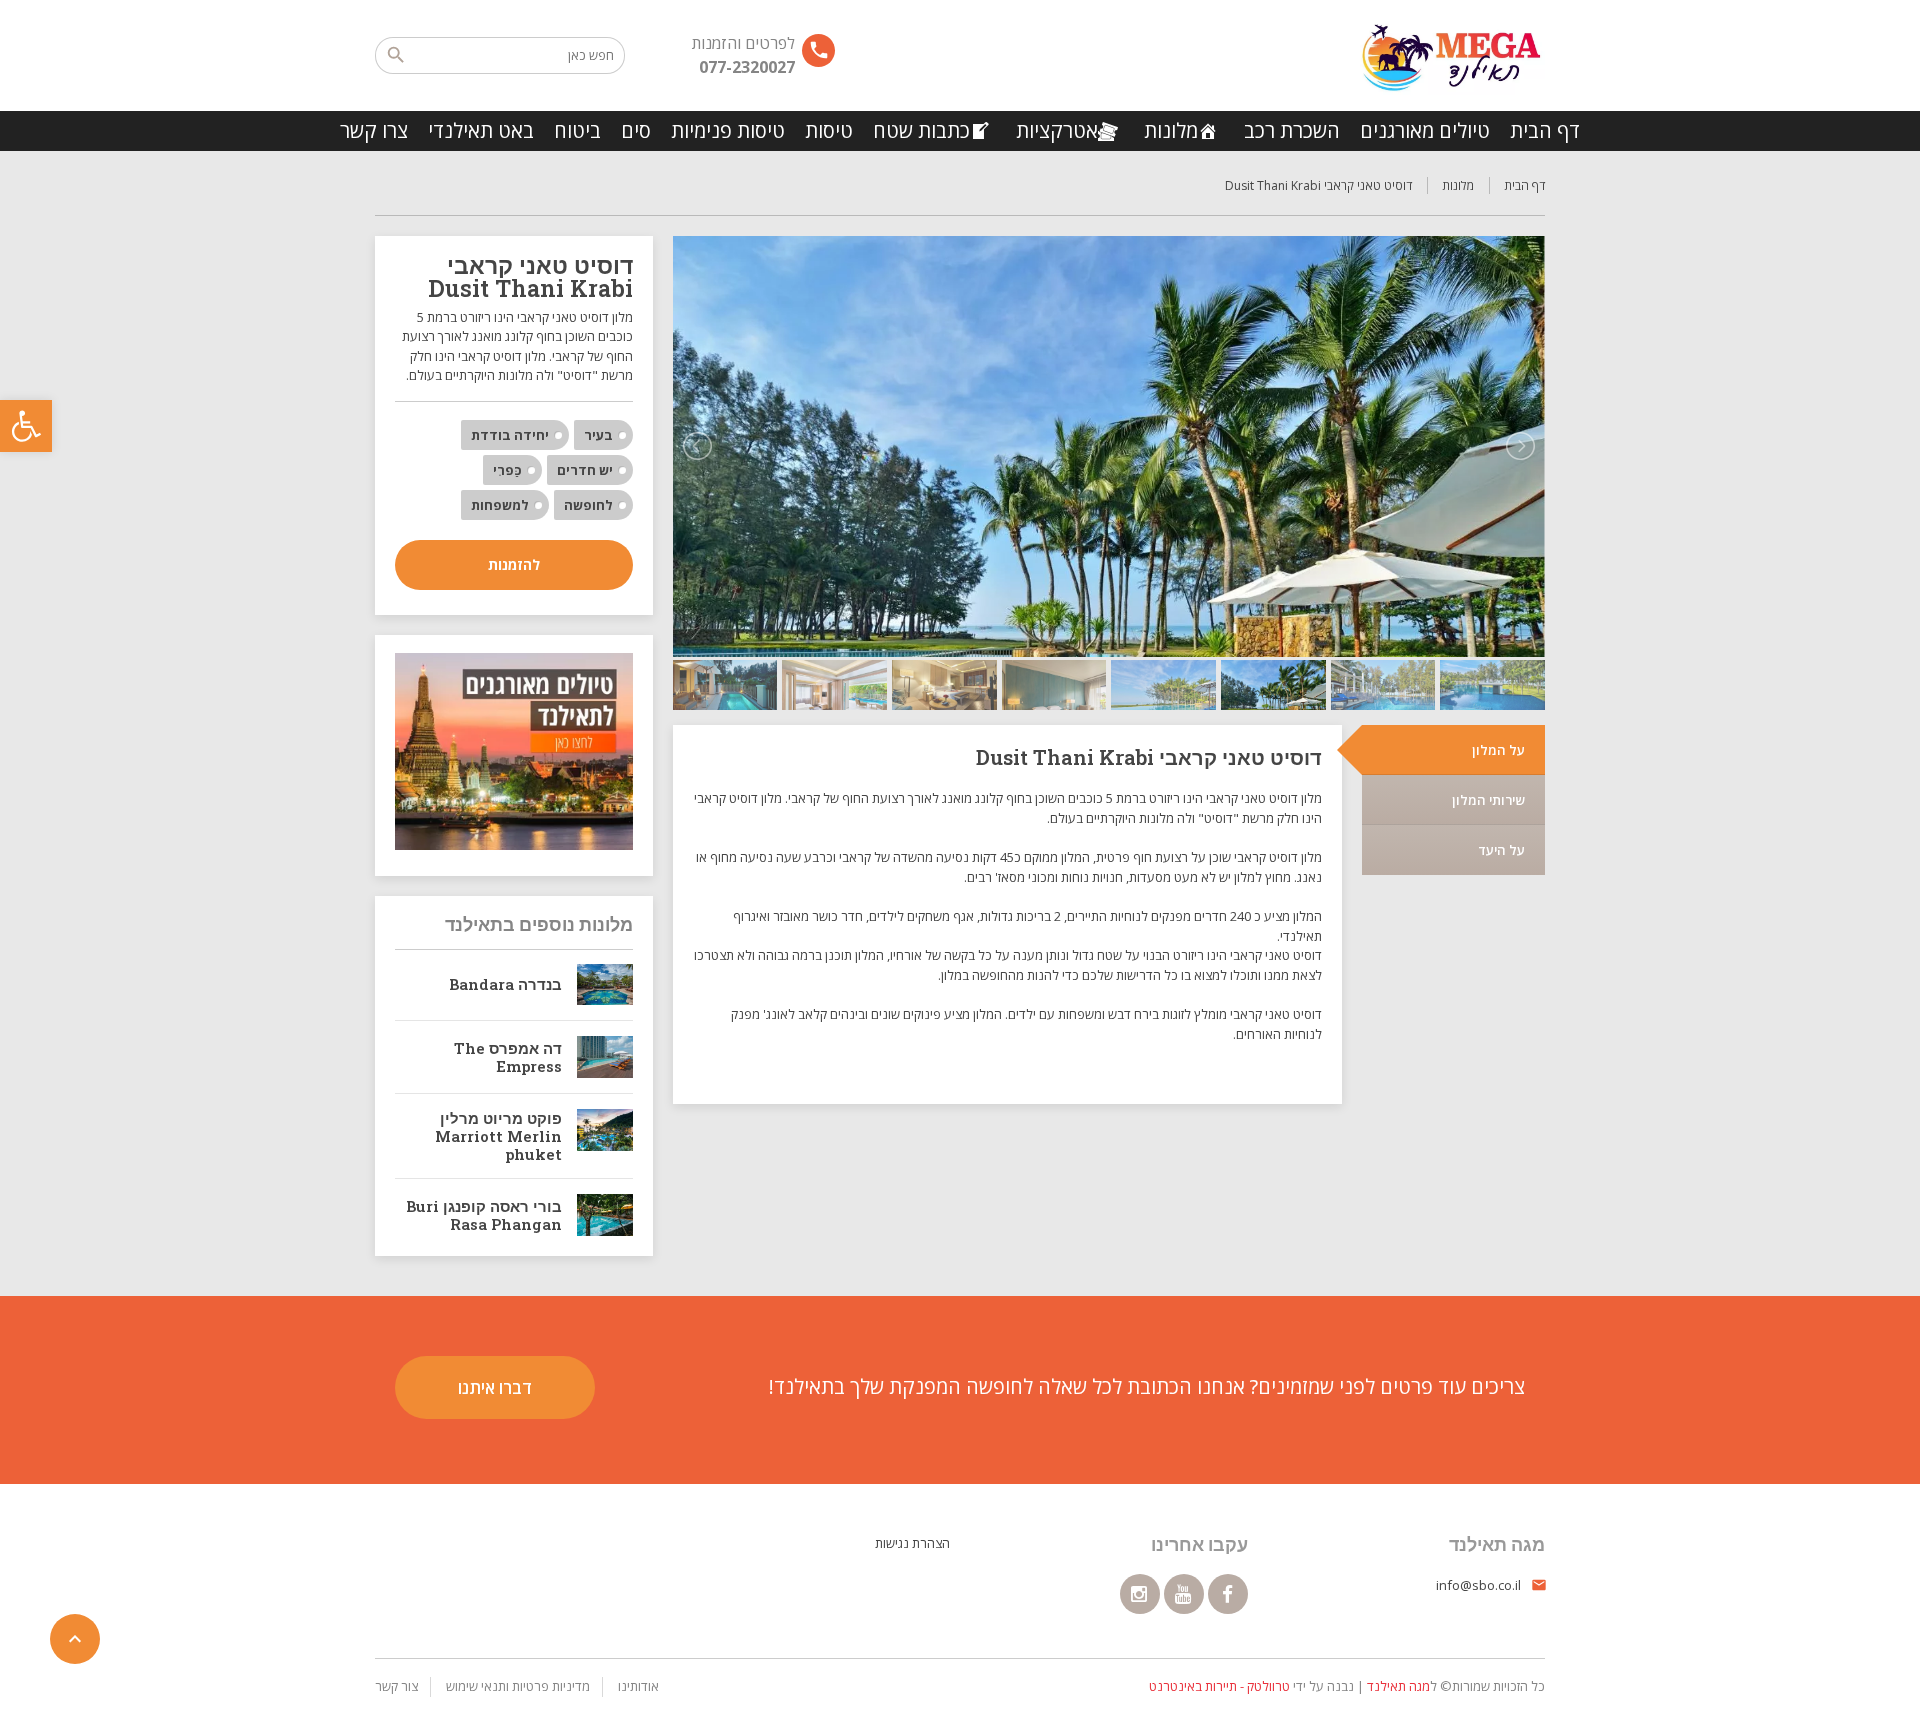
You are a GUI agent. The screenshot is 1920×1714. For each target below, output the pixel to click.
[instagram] (1140, 1594)
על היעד (1501, 850)
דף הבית (1545, 130)
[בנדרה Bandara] (605, 985)
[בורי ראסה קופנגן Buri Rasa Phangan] (605, 1215)
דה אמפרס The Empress (508, 1057)
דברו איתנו (495, 1387)
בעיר (598, 435)
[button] (26, 426)
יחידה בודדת (510, 435)
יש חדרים (585, 470)
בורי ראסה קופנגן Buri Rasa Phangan (484, 1215)
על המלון (1498, 750)
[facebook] (1228, 1594)
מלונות (1171, 130)
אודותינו (638, 1686)
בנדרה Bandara (505, 984)
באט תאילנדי (481, 130)
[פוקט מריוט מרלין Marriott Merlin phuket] (605, 1136)
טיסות (829, 130)
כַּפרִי (507, 470)
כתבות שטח (921, 130)
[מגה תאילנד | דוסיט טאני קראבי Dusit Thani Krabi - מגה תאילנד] (1450, 55)
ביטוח (577, 130)
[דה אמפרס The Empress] (605, 1057)
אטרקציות (1057, 130)
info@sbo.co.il (1478, 1585)
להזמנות (514, 564)
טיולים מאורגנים (1425, 130)
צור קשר (396, 1686)
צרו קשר (374, 130)
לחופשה (588, 505)
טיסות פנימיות (728, 130)
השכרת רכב (1292, 130)
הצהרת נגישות (912, 1543)
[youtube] (1184, 1594)
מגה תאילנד (1398, 1686)
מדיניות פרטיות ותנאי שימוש (518, 1686)
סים (636, 130)
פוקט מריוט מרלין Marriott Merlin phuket (498, 1136)
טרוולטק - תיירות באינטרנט (1219, 1686)
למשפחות (500, 505)
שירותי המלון (1488, 800)
